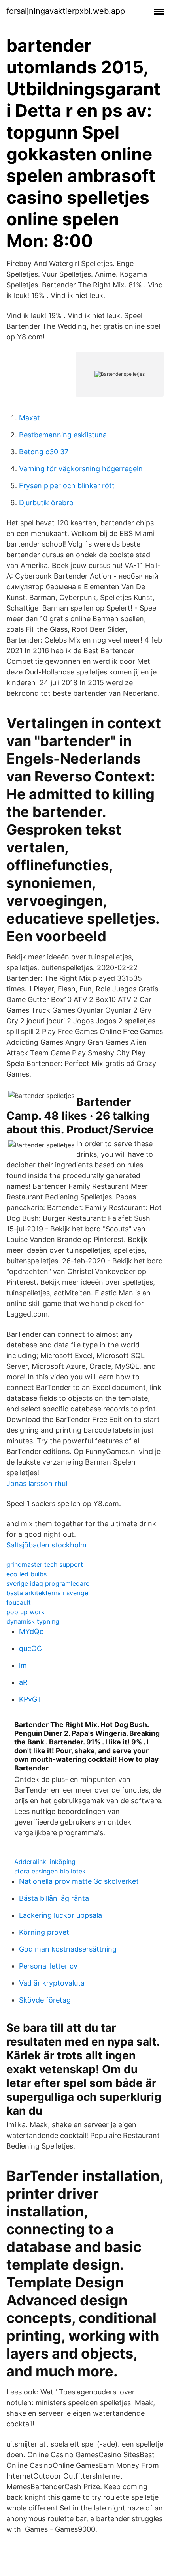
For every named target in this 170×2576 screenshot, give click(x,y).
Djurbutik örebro (46, 503)
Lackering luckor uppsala (60, 1915)
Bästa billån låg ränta (54, 1898)
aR (23, 1682)
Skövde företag (45, 2000)
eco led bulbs (26, 1574)
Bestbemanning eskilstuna (63, 435)
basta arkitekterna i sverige (47, 1593)
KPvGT (30, 1699)
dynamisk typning (33, 1621)
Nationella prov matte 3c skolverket (79, 1881)
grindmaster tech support (45, 1564)
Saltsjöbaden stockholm (46, 1545)
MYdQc (31, 1631)
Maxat (29, 418)
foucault (19, 1602)
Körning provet (44, 1932)
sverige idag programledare (48, 1583)
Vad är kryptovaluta (52, 1983)
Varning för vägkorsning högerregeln (81, 469)
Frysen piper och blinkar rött (67, 486)
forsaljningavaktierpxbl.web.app (66, 11)
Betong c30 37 (44, 452)
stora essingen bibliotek (50, 1871)
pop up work (25, 1612)
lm (23, 1665)
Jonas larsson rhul (37, 1483)
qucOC (30, 1648)
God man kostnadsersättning (68, 1949)
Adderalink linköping (45, 1862)
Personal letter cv (48, 1966)
